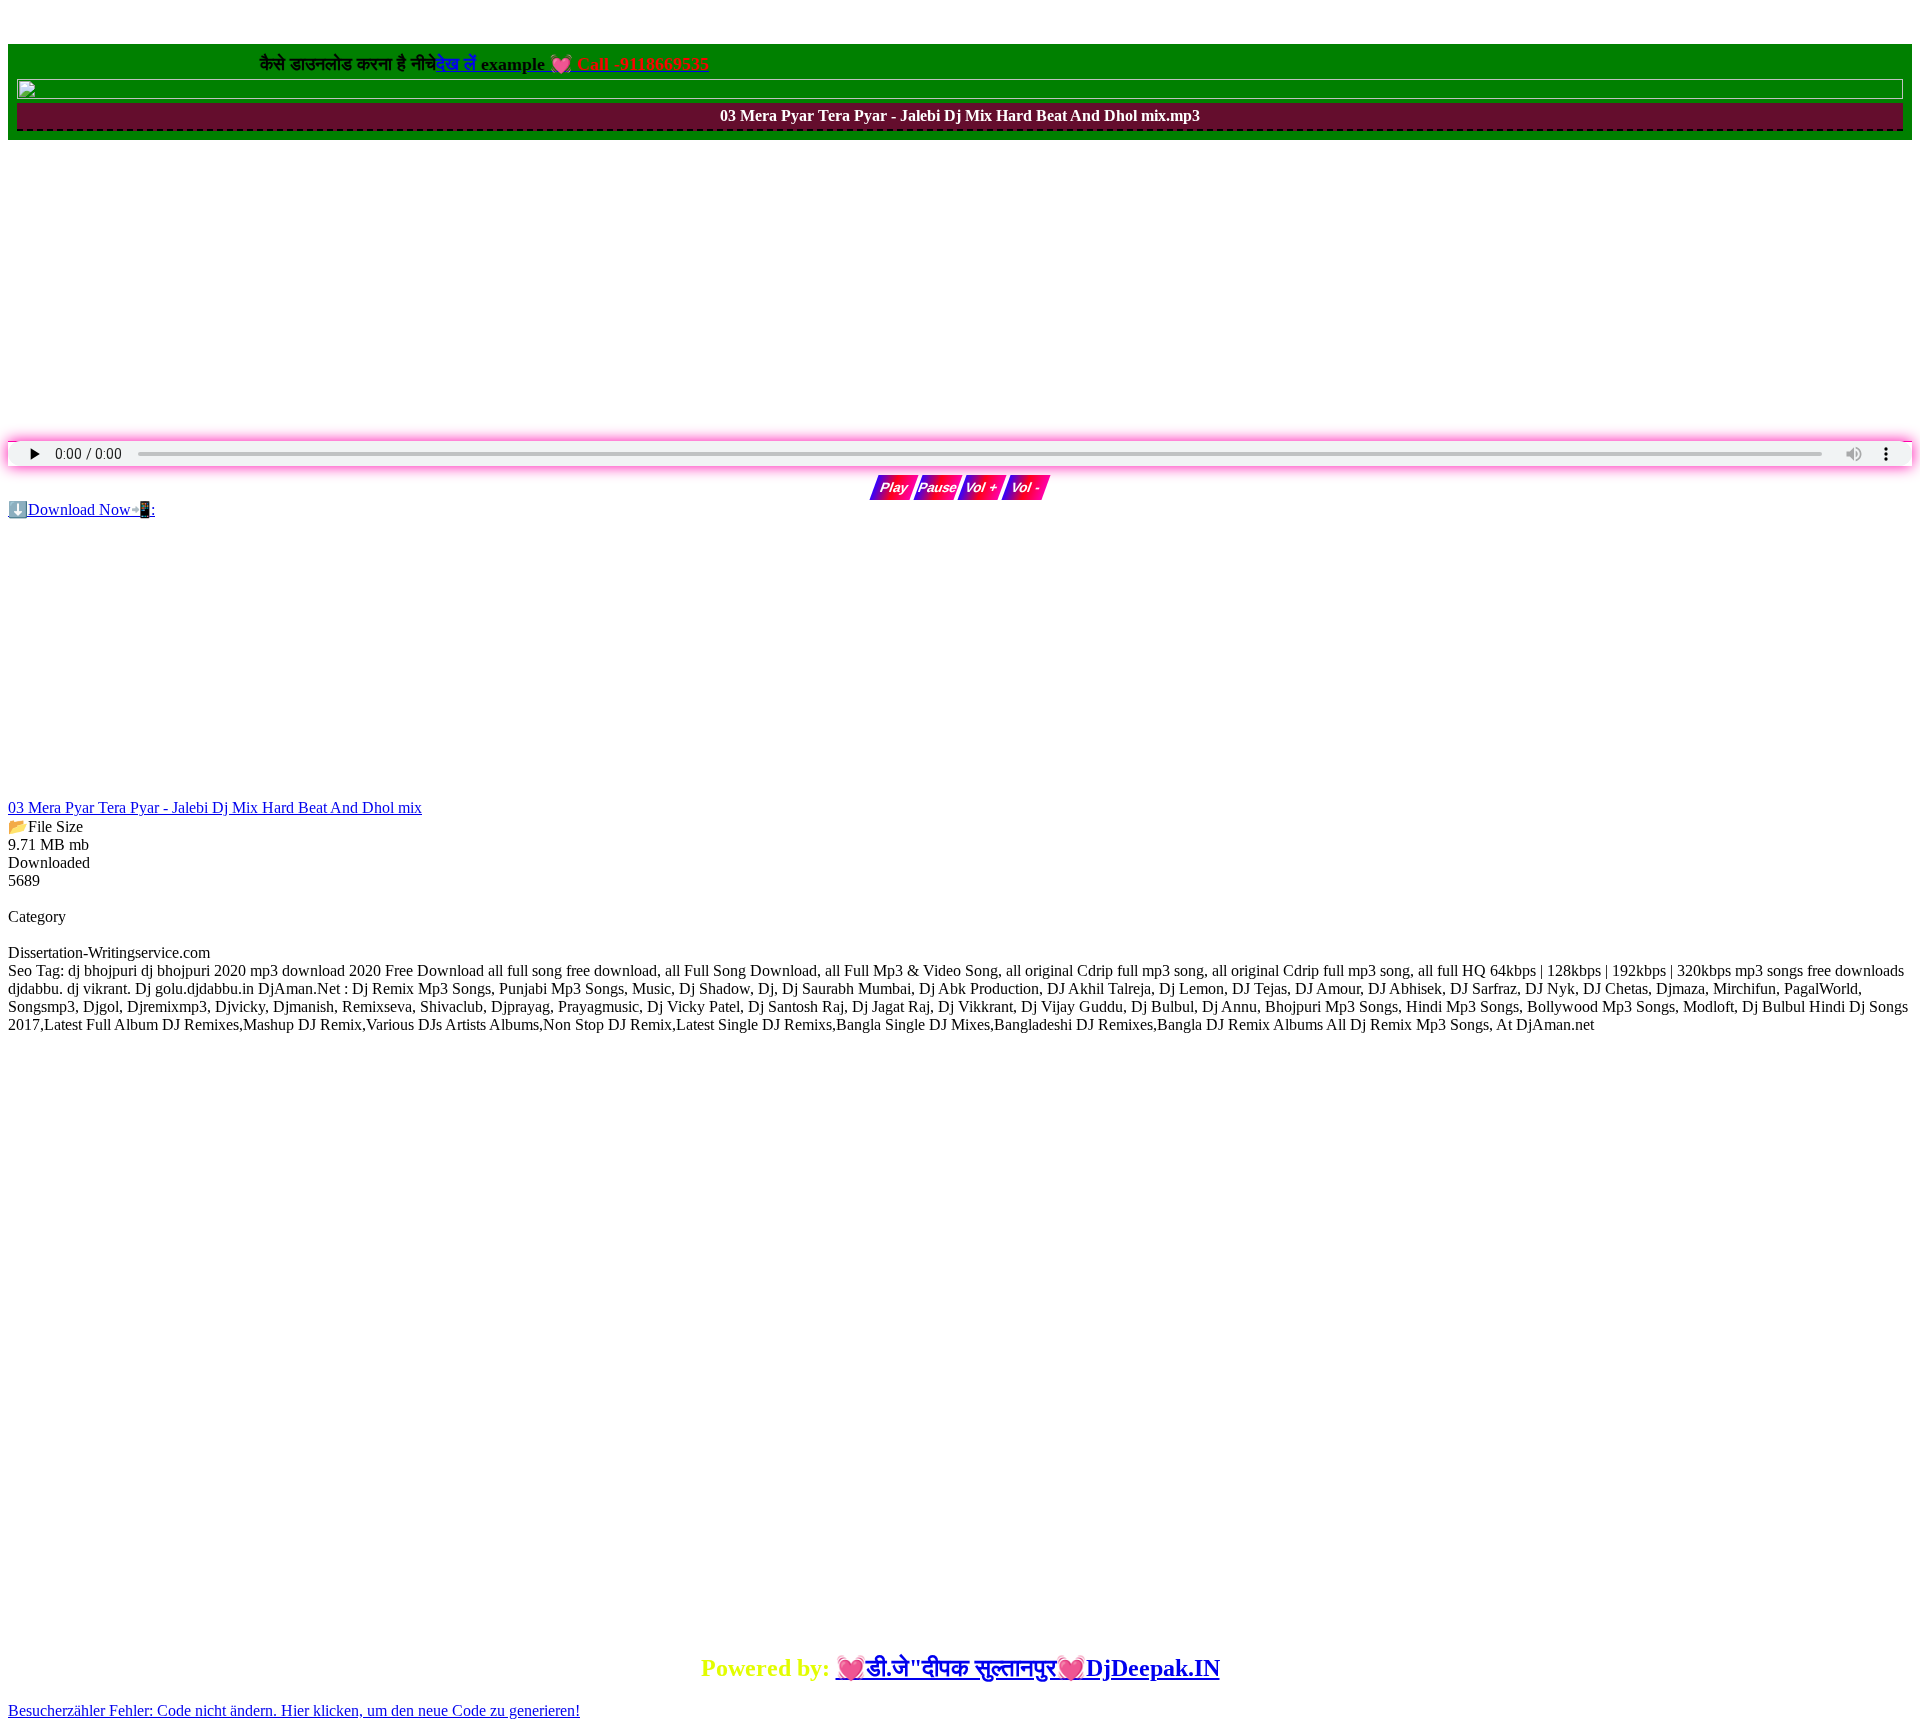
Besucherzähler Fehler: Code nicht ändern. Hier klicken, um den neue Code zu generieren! (294, 1710)
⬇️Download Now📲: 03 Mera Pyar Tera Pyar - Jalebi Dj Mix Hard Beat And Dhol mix (215, 658)
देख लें (546, 64)
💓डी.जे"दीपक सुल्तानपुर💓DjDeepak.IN (1028, 1668)
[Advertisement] (608, 280)
